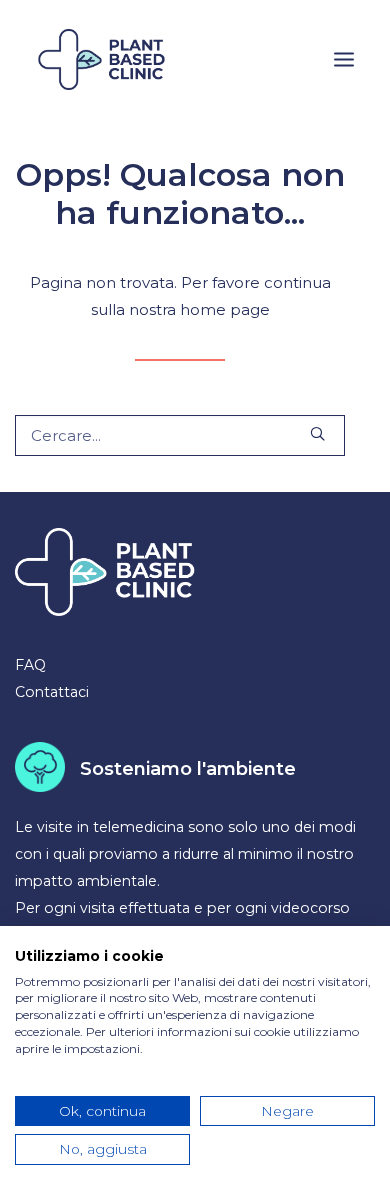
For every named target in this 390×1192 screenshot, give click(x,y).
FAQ (30, 665)
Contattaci (52, 692)
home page (225, 309)
